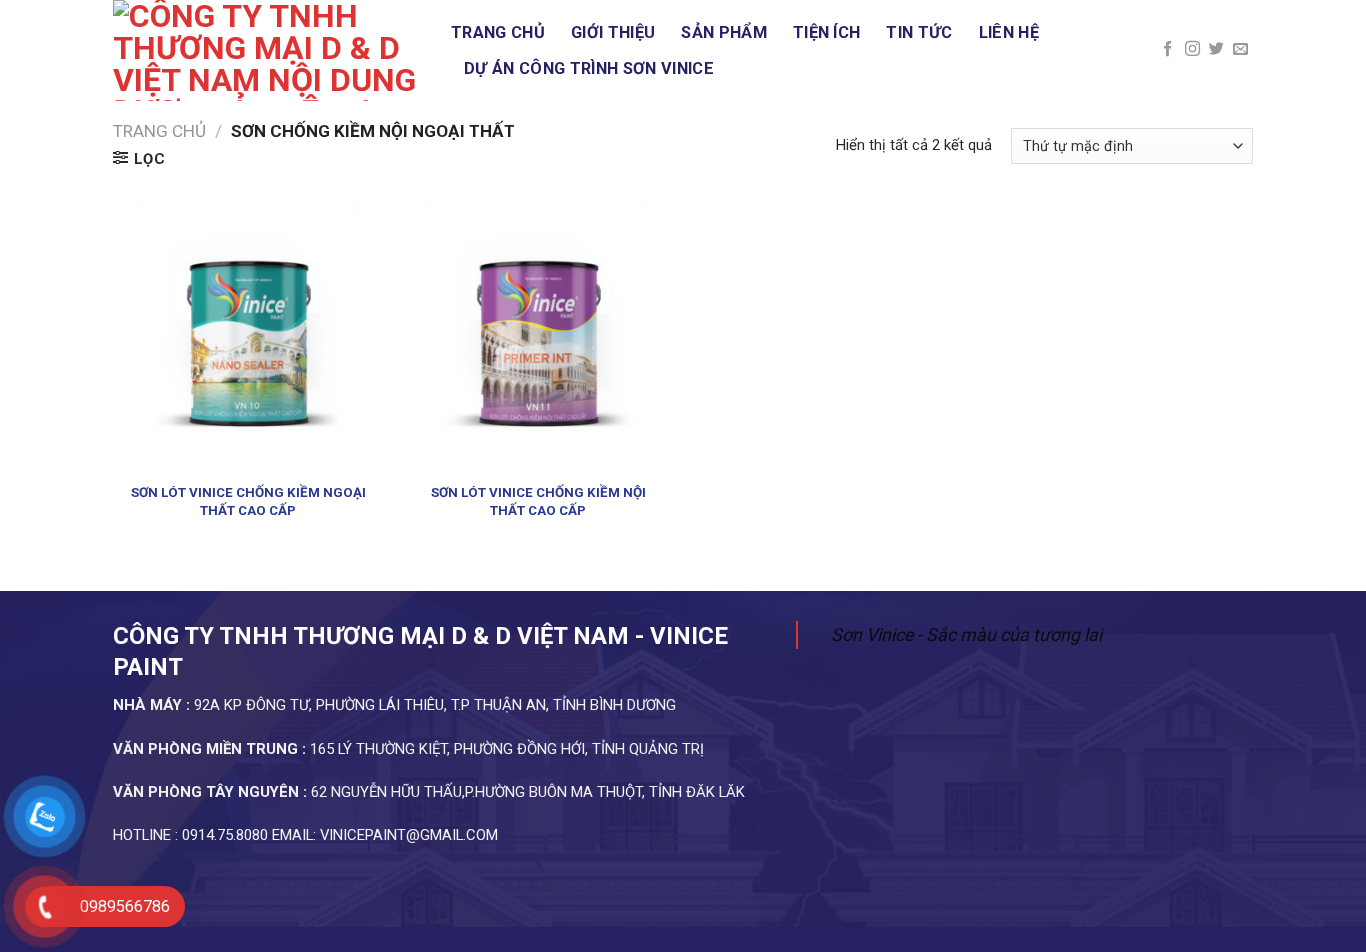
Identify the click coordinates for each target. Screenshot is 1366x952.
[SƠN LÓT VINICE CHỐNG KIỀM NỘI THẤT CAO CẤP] (538, 337)
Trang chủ (498, 32)
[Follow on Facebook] (1167, 49)
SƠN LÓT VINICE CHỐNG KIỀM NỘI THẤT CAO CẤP (538, 501)
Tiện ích (827, 32)
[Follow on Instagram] (1192, 49)
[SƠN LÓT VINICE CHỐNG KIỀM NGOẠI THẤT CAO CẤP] (248, 337)
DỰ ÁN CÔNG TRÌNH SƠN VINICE (589, 68)
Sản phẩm (724, 32)
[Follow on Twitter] (1216, 49)
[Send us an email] (1240, 49)
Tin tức (919, 32)
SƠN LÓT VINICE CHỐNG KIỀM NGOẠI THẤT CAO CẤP (248, 501)
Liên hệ (1009, 32)
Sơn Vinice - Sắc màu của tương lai (966, 634)
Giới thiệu (613, 32)
